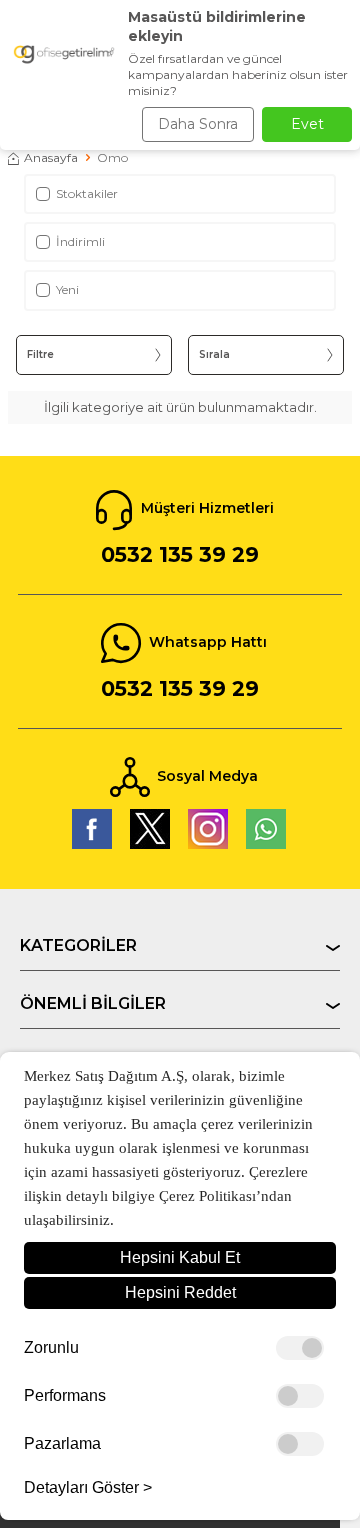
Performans (65, 1396)
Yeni (67, 289)
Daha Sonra (198, 124)
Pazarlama (62, 1444)
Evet (307, 124)
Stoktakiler (87, 193)
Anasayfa (51, 157)
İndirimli (80, 241)
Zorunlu (51, 1348)
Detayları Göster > (88, 1488)
